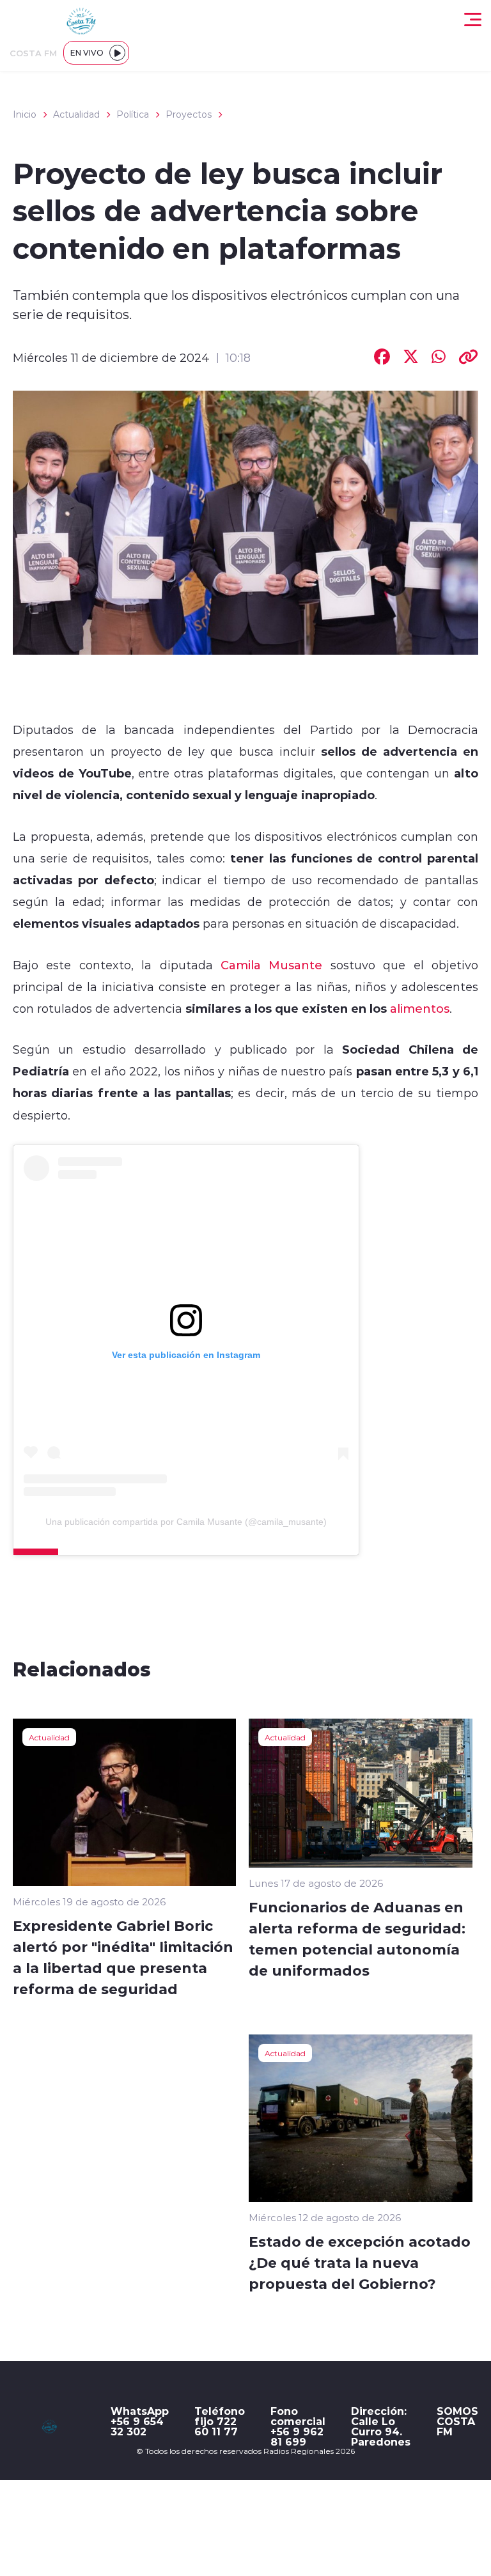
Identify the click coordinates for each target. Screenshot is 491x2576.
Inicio (25, 114)
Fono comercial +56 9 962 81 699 (298, 2426)
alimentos (418, 1008)
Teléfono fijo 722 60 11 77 (220, 2421)
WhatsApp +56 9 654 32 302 (140, 2421)
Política (133, 114)
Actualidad (76, 114)
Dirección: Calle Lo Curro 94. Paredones (381, 2426)
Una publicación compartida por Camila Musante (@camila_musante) (186, 1522)
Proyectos (189, 114)
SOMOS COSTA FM (457, 2421)
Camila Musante (271, 965)
